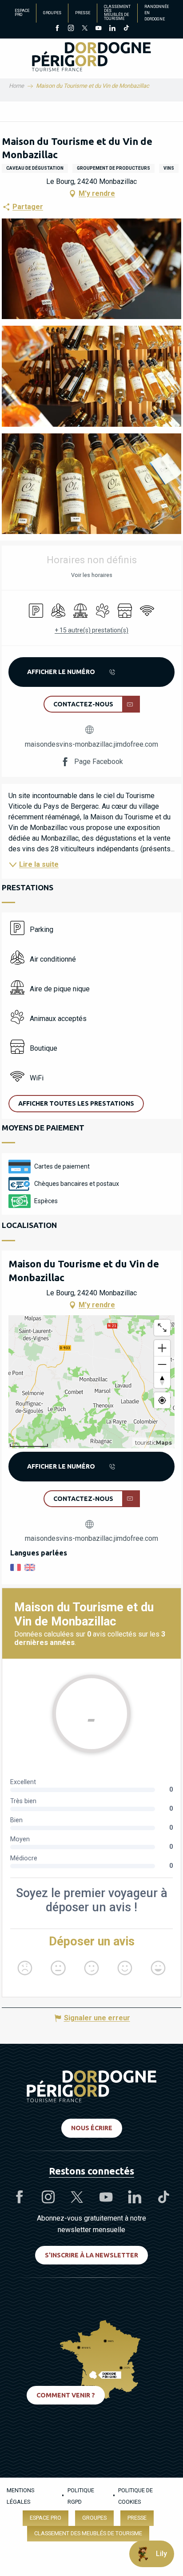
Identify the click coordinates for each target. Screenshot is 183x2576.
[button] (91, 269)
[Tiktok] (126, 29)
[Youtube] (98, 29)
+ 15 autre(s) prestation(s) (91, 630)
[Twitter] (85, 29)
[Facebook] (57, 29)
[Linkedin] (112, 29)
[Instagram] (71, 29)
